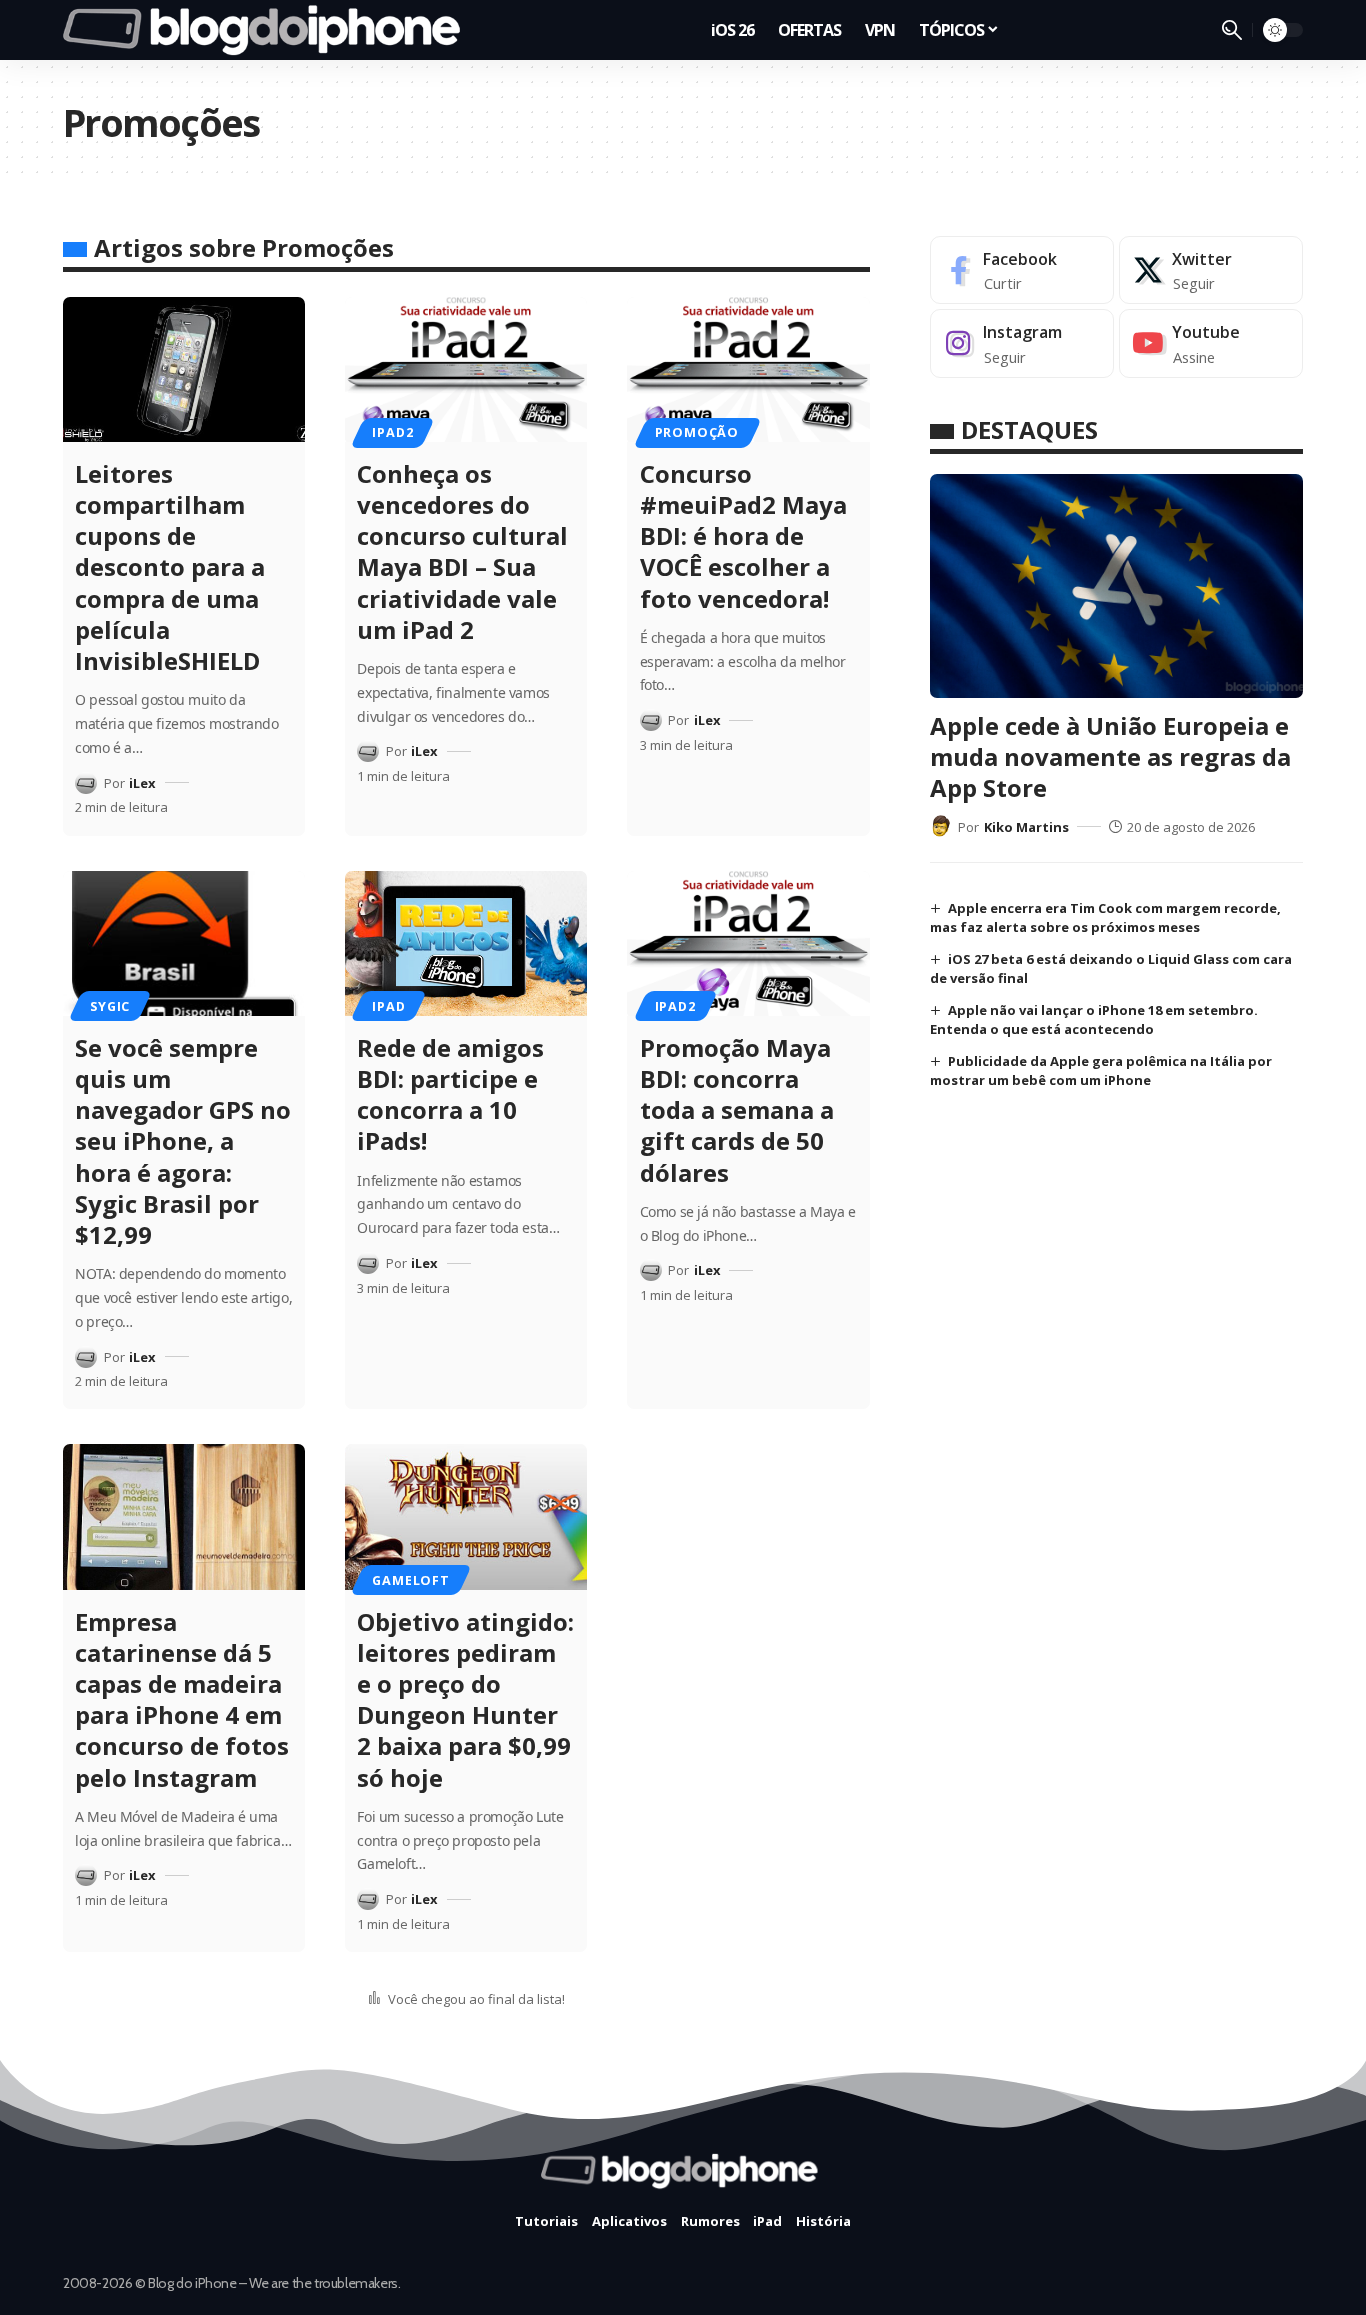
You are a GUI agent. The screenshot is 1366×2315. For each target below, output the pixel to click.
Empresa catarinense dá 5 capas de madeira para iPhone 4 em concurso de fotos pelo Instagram (182, 1699)
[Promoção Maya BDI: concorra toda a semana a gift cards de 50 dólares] (748, 943)
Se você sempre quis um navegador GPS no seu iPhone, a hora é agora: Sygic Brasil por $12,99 (183, 1141)
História (823, 2221)
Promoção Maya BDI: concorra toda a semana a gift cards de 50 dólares (737, 1110)
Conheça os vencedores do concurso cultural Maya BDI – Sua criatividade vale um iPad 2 (462, 551)
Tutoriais (546, 2221)
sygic (110, 1006)
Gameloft (410, 1580)
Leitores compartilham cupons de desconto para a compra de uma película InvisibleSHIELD (170, 567)
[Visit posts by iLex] (86, 783)
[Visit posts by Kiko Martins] (941, 826)
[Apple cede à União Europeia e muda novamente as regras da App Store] (1116, 586)
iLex (142, 783)
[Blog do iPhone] (267, 30)
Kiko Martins (1026, 826)
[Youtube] (1211, 343)
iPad (767, 2221)
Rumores (710, 2221)
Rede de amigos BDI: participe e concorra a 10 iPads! (450, 1094)
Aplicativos (629, 2221)
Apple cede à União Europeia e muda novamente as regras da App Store (1110, 756)
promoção (697, 432)
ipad (388, 1006)
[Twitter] (1211, 270)
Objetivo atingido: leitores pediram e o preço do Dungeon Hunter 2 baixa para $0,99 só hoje (465, 1699)
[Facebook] (1022, 270)
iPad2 (392, 432)
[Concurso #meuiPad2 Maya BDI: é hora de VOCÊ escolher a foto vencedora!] (748, 369)
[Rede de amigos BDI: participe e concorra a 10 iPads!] (466, 943)
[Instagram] (1022, 343)
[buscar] (1232, 30)
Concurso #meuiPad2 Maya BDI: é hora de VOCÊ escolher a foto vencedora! (743, 536)
